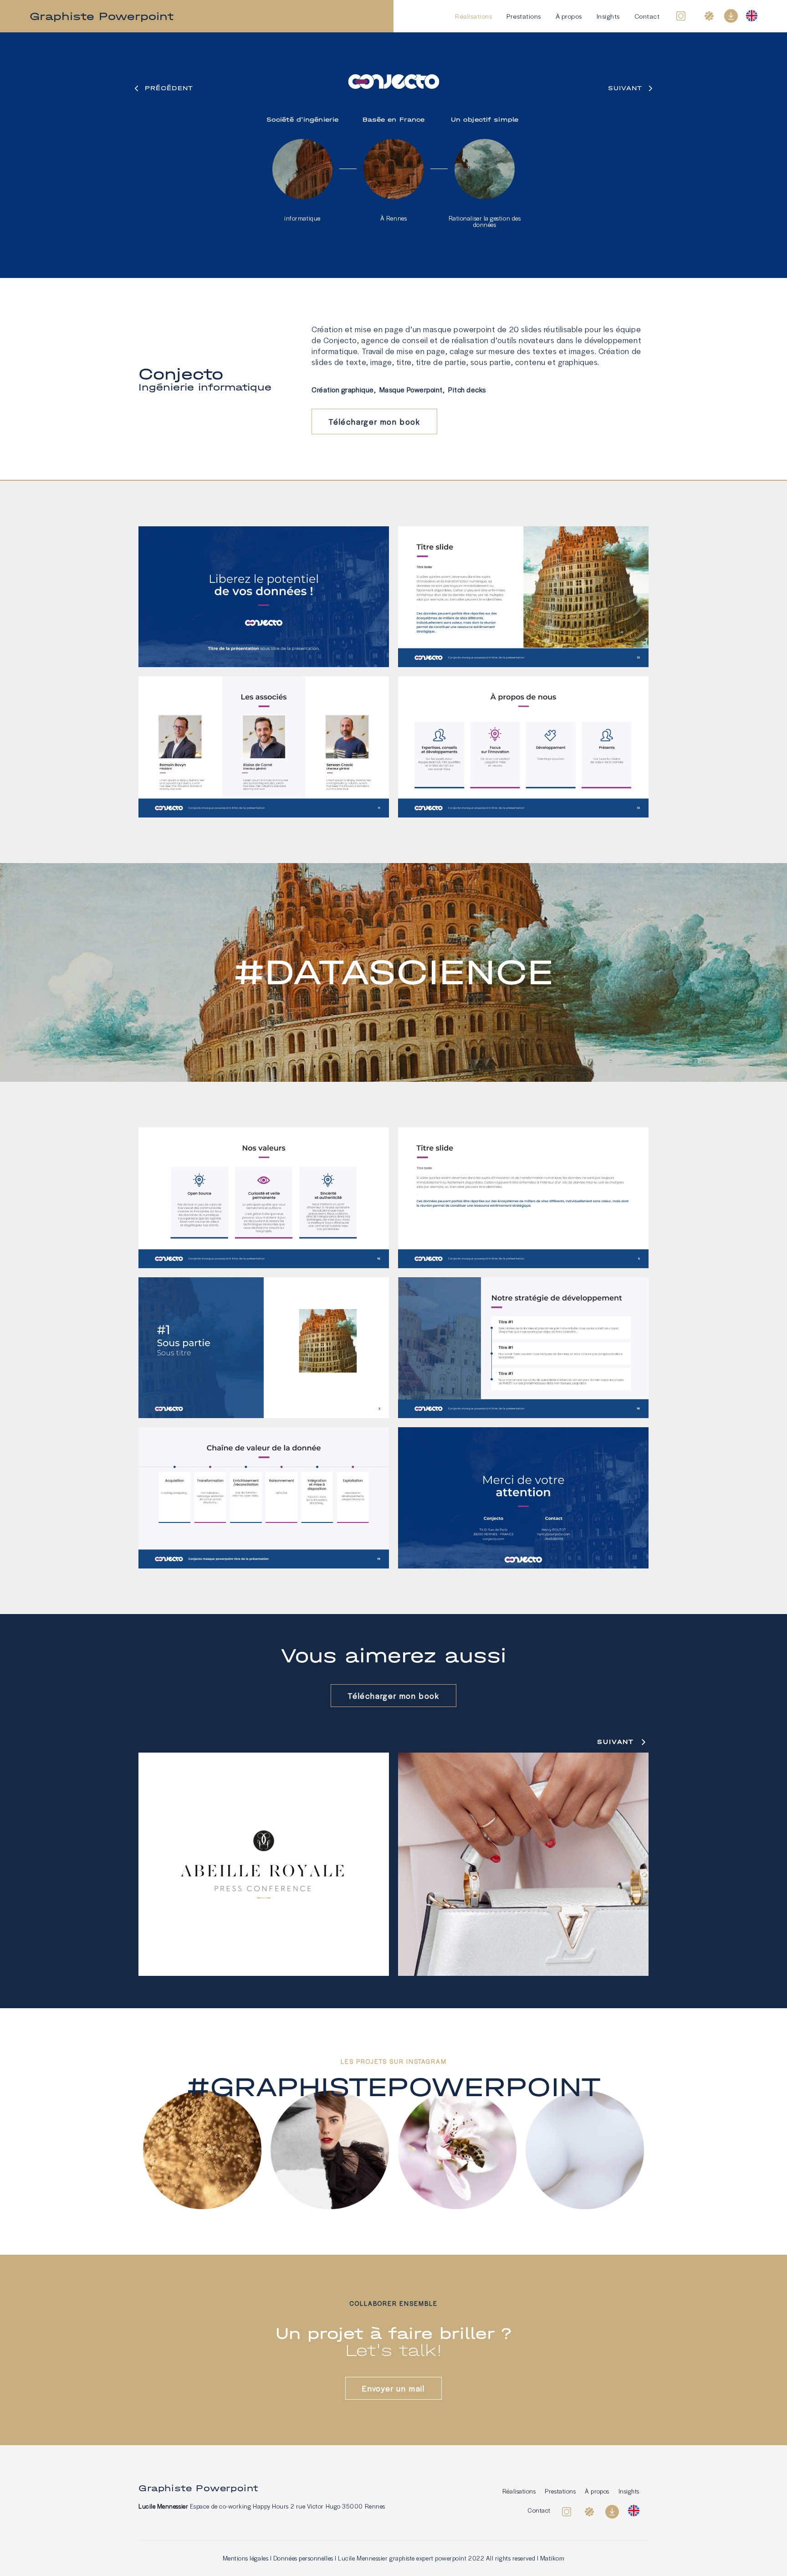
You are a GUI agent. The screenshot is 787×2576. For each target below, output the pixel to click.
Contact (647, 16)
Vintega (523, 1866)
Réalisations (473, 16)
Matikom (552, 2558)
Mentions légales (246, 2558)
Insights (608, 16)
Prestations (524, 16)
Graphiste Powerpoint (102, 16)
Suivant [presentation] (616, 1742)
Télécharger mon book (374, 422)
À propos (569, 16)
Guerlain (264, 1866)
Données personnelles (303, 2558)
